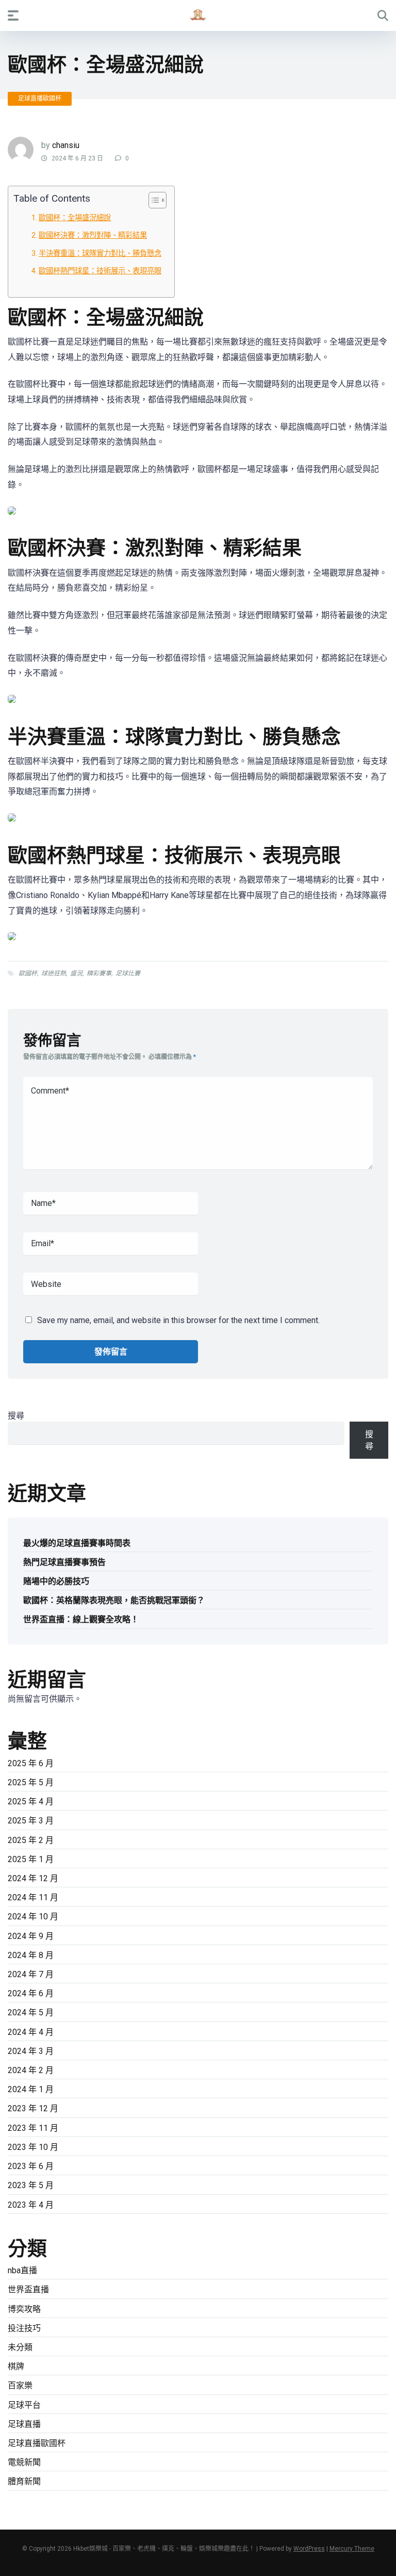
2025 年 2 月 (31, 1840)
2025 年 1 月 (31, 1859)
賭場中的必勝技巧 (56, 1581)
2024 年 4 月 (31, 2032)
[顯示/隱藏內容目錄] (152, 200)
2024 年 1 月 (31, 2089)
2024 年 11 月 (33, 1897)
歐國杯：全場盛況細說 (75, 218)
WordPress (309, 2549)
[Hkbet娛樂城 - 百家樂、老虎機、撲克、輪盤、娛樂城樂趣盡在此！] (198, 15)
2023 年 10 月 (33, 2147)
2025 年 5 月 (31, 1782)
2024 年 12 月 (33, 1878)
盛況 (76, 973)
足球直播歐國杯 (40, 99)
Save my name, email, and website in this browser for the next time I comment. (178, 1320)
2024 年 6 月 (31, 1993)
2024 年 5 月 (31, 2012)
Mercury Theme (352, 2549)
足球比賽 (128, 973)
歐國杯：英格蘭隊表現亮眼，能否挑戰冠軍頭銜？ (114, 1600)
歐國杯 (28, 973)
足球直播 (24, 2424)
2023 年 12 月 (33, 2108)
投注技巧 (24, 2328)
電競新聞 (24, 2462)
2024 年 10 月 (33, 1917)
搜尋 (16, 1416)
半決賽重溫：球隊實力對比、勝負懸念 (100, 254)
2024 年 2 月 (31, 2070)
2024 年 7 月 (31, 1974)
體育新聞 (24, 2481)
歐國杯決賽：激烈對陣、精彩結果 (93, 235)
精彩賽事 (99, 973)
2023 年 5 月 (31, 2185)
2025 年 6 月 (31, 1763)
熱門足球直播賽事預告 (64, 1562)
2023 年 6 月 (31, 2166)
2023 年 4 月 (31, 2205)
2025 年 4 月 (31, 1801)
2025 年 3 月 (31, 1821)
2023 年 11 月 (33, 2128)
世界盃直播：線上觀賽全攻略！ (81, 1619)
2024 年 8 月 (31, 1955)
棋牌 (16, 2366)
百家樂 (20, 2385)
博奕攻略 (24, 2309)
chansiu (66, 145)
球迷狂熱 (54, 973)
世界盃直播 (28, 2289)
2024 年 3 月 (31, 2051)
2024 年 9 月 (31, 1936)
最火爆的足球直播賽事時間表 (77, 1543)
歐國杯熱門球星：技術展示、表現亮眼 (100, 271)
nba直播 (22, 2270)
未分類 (20, 2347)
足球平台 (24, 2405)
